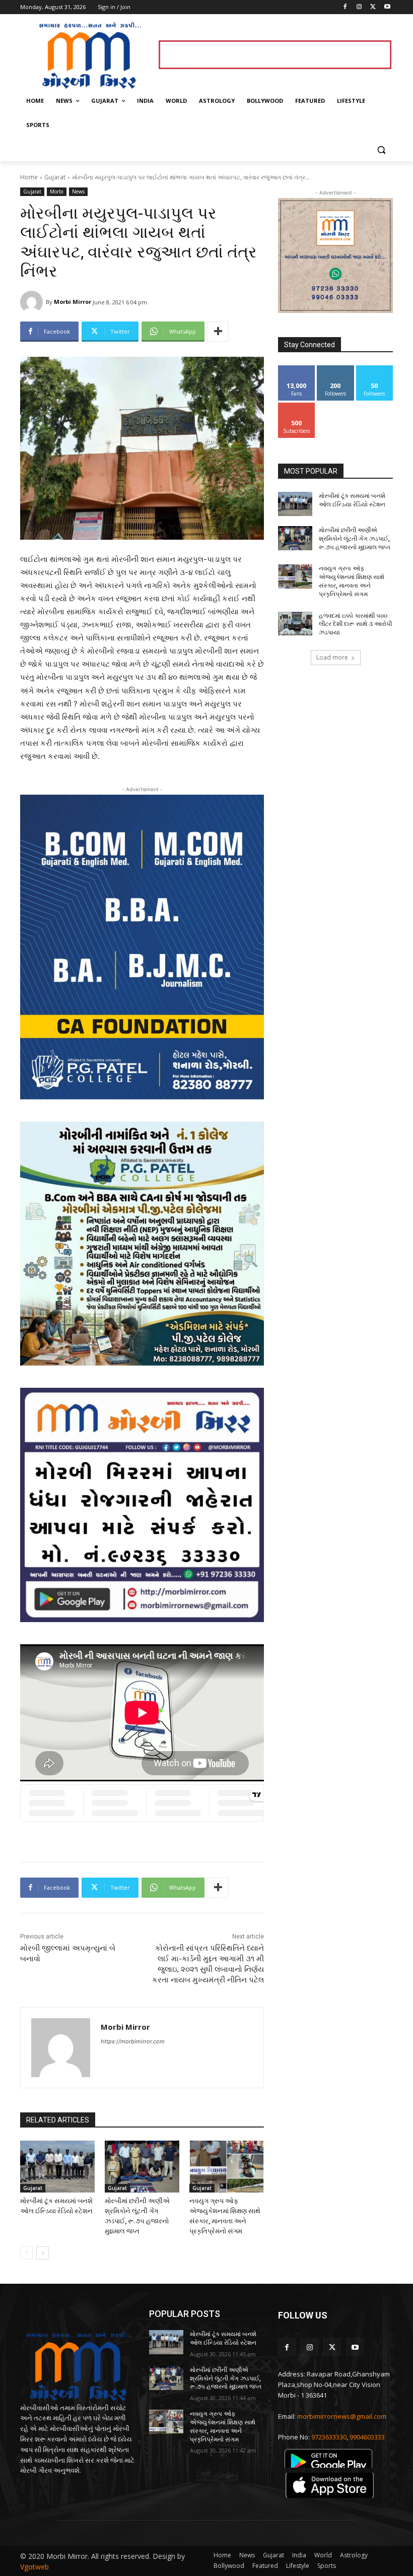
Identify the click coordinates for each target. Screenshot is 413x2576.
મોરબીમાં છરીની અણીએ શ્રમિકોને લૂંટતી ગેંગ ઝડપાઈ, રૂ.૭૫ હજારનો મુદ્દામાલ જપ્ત (355, 539)
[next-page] (43, 2253)
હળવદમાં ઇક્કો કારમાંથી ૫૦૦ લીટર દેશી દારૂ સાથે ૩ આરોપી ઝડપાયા (355, 624)
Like (297, 369)
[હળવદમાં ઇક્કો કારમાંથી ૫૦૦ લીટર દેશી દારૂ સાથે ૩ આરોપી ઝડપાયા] (295, 624)
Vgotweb (35, 2567)
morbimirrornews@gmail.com (342, 2416)
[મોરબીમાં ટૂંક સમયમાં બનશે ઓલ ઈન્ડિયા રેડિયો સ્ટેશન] (57, 2167)
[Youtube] (387, 7)
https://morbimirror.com (133, 2041)
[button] (381, 149)
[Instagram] (359, 7)
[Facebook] (345, 7)
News (78, 191)
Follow (336, 369)
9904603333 (367, 2437)
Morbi (57, 191)
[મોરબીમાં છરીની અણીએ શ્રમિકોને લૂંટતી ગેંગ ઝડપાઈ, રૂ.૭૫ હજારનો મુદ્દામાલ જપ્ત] (142, 2167)
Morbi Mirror (73, 302)
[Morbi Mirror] (33, 302)
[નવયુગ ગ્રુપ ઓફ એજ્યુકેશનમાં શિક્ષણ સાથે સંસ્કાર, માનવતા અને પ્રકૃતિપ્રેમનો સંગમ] (227, 2167)
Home (29, 177)
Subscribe (297, 406)
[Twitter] (373, 7)
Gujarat (55, 177)
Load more (332, 657)
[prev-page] (26, 2253)
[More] (218, 332)
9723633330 (329, 2437)
